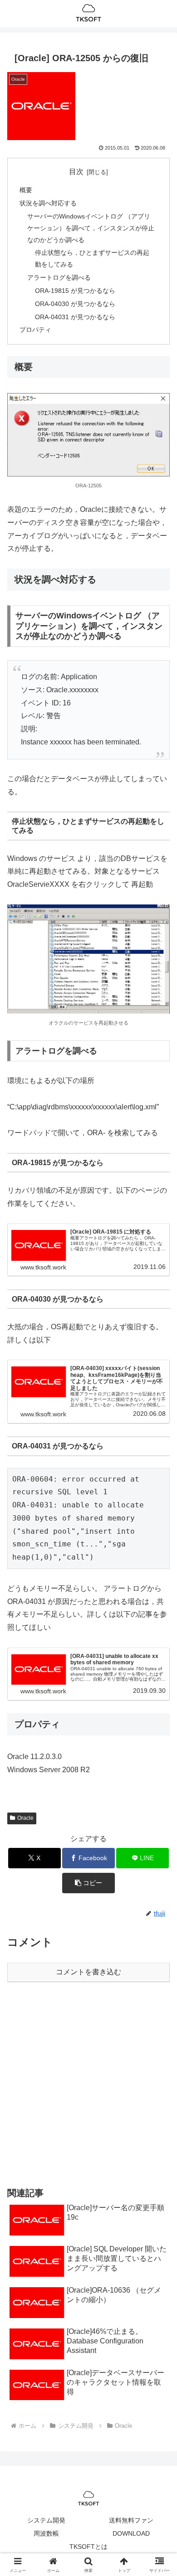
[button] (88, 1883)
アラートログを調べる (59, 277)
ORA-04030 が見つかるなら (75, 304)
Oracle (25, 1818)
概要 (26, 190)
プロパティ (35, 330)
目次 (76, 172)
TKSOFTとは (88, 2547)
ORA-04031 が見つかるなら (75, 317)
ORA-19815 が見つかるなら (75, 291)
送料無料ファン (131, 2520)
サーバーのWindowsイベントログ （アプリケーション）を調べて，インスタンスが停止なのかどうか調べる (91, 228)
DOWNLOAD (131, 2533)
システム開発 (46, 2520)
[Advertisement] (88, 2084)
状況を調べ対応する (48, 203)
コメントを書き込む (88, 1972)
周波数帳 (46, 2533)
